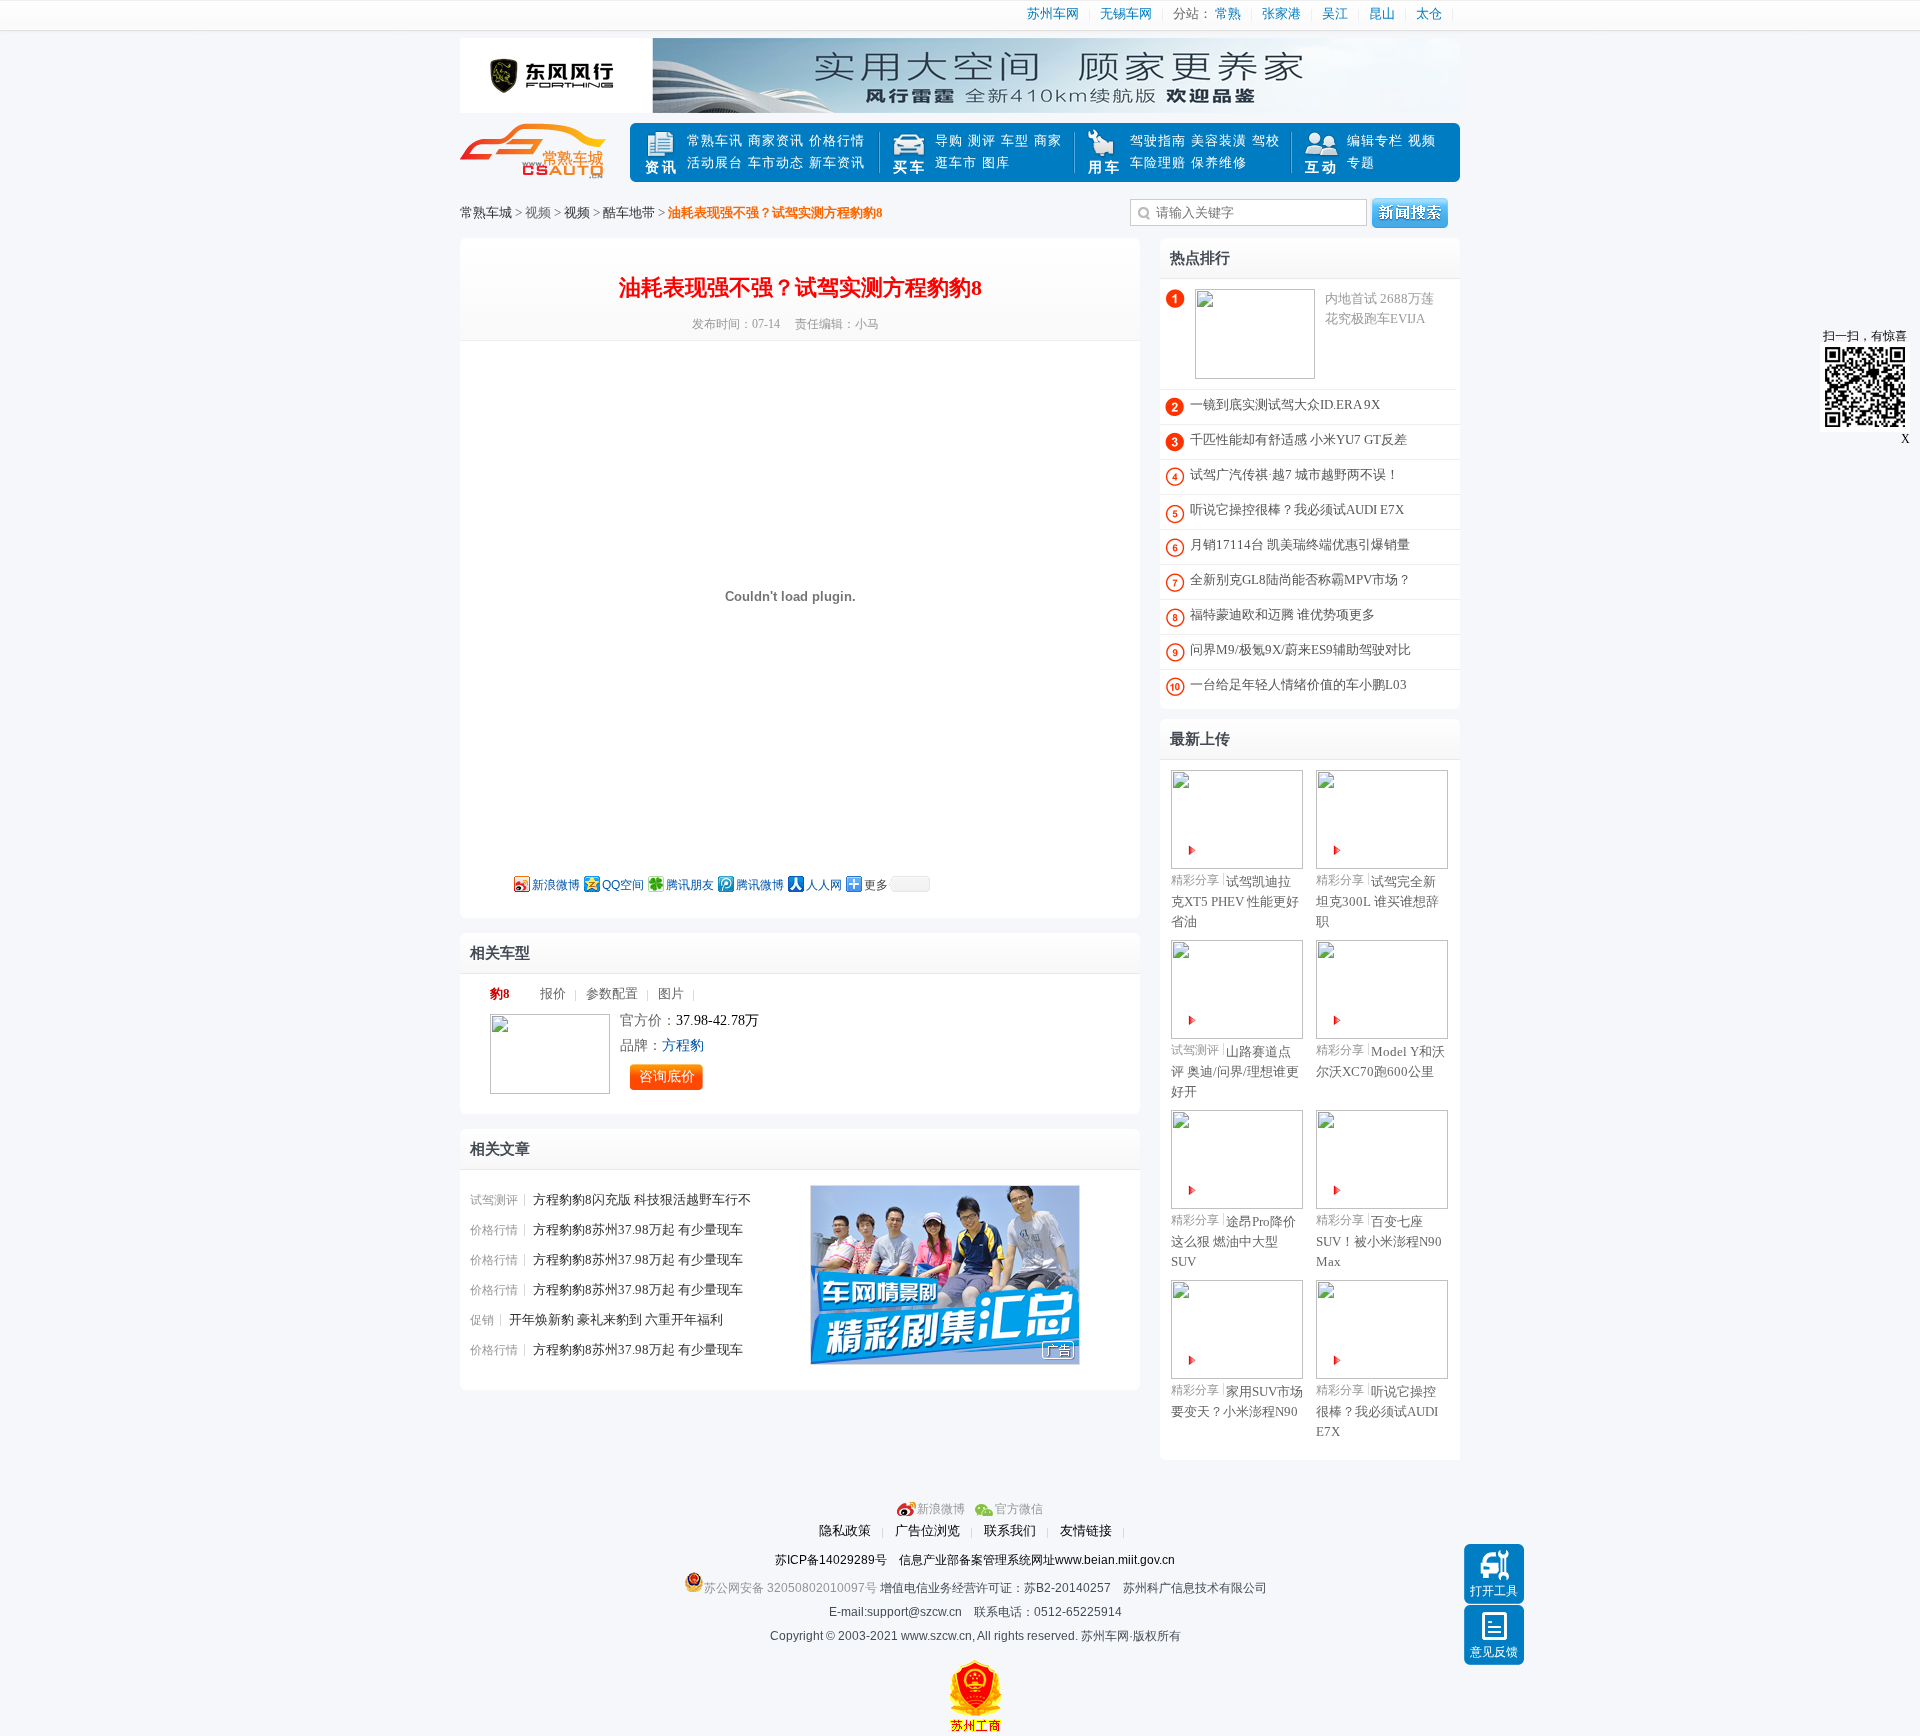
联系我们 (1010, 1530)
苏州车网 (1053, 13)
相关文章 (500, 1149)
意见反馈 (1494, 1652)
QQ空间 (623, 885)
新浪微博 (556, 885)
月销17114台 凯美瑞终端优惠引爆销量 (1300, 544)
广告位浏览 (927, 1530)
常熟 (1228, 13)
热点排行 (1200, 258)
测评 (982, 140)
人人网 (824, 885)
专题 (1361, 162)
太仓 (1429, 13)
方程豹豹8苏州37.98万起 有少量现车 (638, 1229)
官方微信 (1019, 1509)
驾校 (1266, 140)
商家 (1048, 140)
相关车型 (500, 953)
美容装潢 (1219, 140)
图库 (996, 162)
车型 (1015, 140)
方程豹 (683, 1045)
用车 (1105, 167)
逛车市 (956, 162)
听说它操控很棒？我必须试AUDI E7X (1297, 509)
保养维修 (1219, 162)
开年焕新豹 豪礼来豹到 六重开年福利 (616, 1319)
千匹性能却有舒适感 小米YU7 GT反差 (1298, 439)
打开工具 (1494, 1591)
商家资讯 (776, 140)
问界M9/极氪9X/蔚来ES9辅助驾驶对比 (1300, 649)
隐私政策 (845, 1530)
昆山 (1382, 13)
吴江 (1335, 13)
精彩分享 (1195, 880)
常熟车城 (545, 163)
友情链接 (1086, 1530)
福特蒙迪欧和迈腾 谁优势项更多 (1282, 614)
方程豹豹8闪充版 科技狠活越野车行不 (642, 1199)
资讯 (662, 167)
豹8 (500, 993)
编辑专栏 (1375, 140)
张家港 (1281, 13)
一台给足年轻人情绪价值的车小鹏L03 (1298, 684)
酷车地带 (629, 212)
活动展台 (715, 162)
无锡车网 (1126, 13)
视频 (1422, 140)
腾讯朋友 (690, 885)
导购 (949, 140)
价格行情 (837, 140)
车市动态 (776, 162)
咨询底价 (667, 1076)
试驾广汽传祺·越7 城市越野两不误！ (1294, 474)
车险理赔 (1158, 162)
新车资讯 (837, 162)
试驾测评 (494, 1200)
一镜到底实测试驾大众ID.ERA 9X (1285, 404)
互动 (1322, 167)
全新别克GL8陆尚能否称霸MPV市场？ (1300, 579)
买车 (910, 167)
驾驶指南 (1158, 140)
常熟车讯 (715, 140)
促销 (482, 1320)
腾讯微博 (760, 885)
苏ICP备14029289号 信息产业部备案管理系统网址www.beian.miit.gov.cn (975, 1560)
